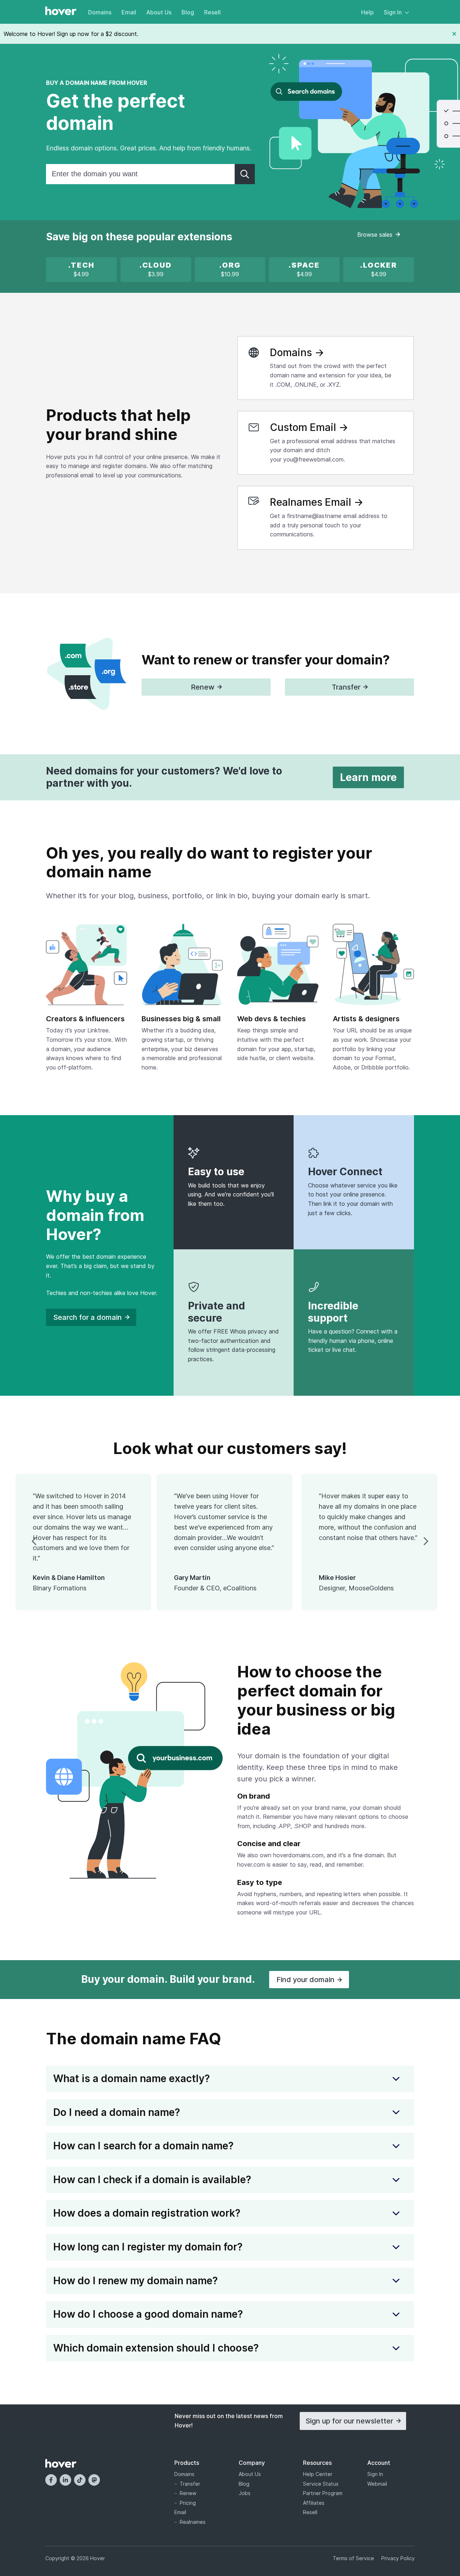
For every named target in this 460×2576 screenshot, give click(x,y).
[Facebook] (51, 2480)
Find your (305, 1980)
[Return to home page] (61, 12)
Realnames (193, 2522)
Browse (375, 235)
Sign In (393, 12)
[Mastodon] (94, 2480)
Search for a (88, 1317)
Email (129, 12)
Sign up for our (349, 2421)
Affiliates (314, 2503)
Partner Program (323, 2493)
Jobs (245, 2493)
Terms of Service (353, 2558)
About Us (159, 12)
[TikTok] (80, 2480)
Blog (188, 12)
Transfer (190, 2484)
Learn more (368, 777)
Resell (212, 12)
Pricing (188, 2503)
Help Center (318, 2474)
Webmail (377, 2484)
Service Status (321, 2484)
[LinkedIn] (65, 2480)
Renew (188, 2493)
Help (367, 12)
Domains (100, 12)
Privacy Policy (398, 2558)
